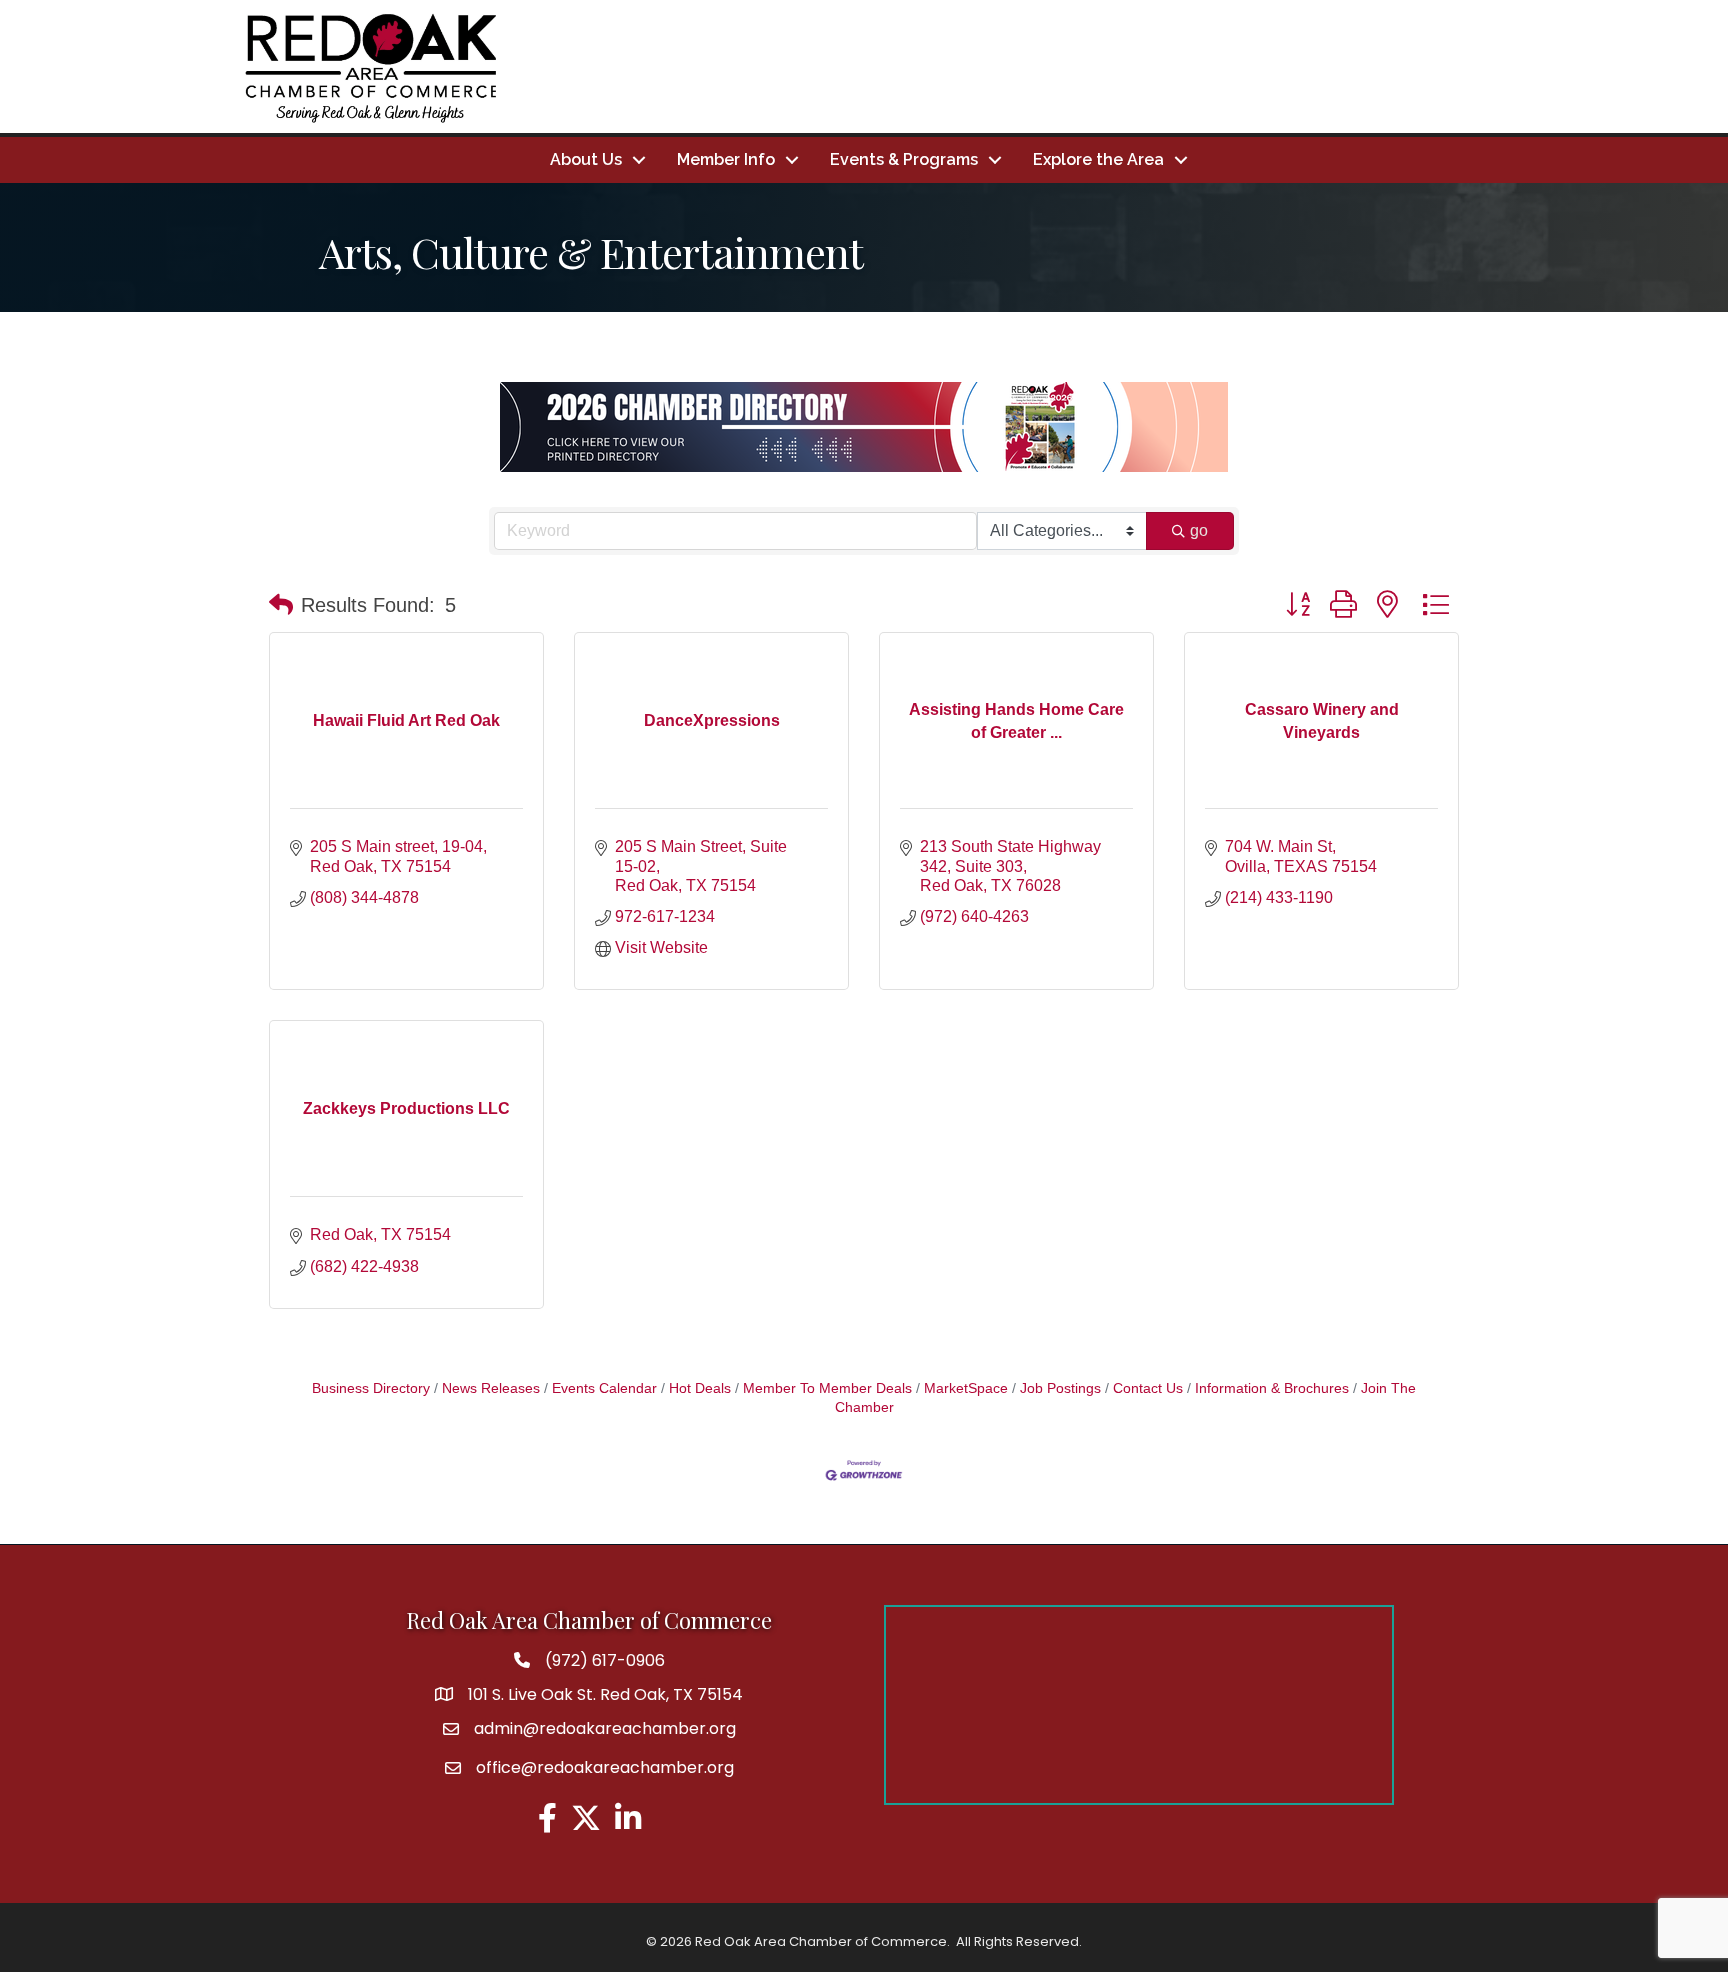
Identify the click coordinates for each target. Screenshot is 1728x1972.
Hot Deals (700, 1388)
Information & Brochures (1272, 1388)
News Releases (491, 1388)
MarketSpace (966, 1388)
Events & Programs (904, 159)
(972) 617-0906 (605, 1660)
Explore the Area (1098, 159)
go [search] (1199, 530)
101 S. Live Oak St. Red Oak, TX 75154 (605, 1694)
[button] (281, 605)
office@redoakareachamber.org (605, 1767)
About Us (586, 159)
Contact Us (1148, 1388)
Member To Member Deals (827, 1388)
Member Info (726, 159)
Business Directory (371, 1388)
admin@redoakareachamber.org (605, 1728)
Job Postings (1060, 1388)
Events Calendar (604, 1388)
